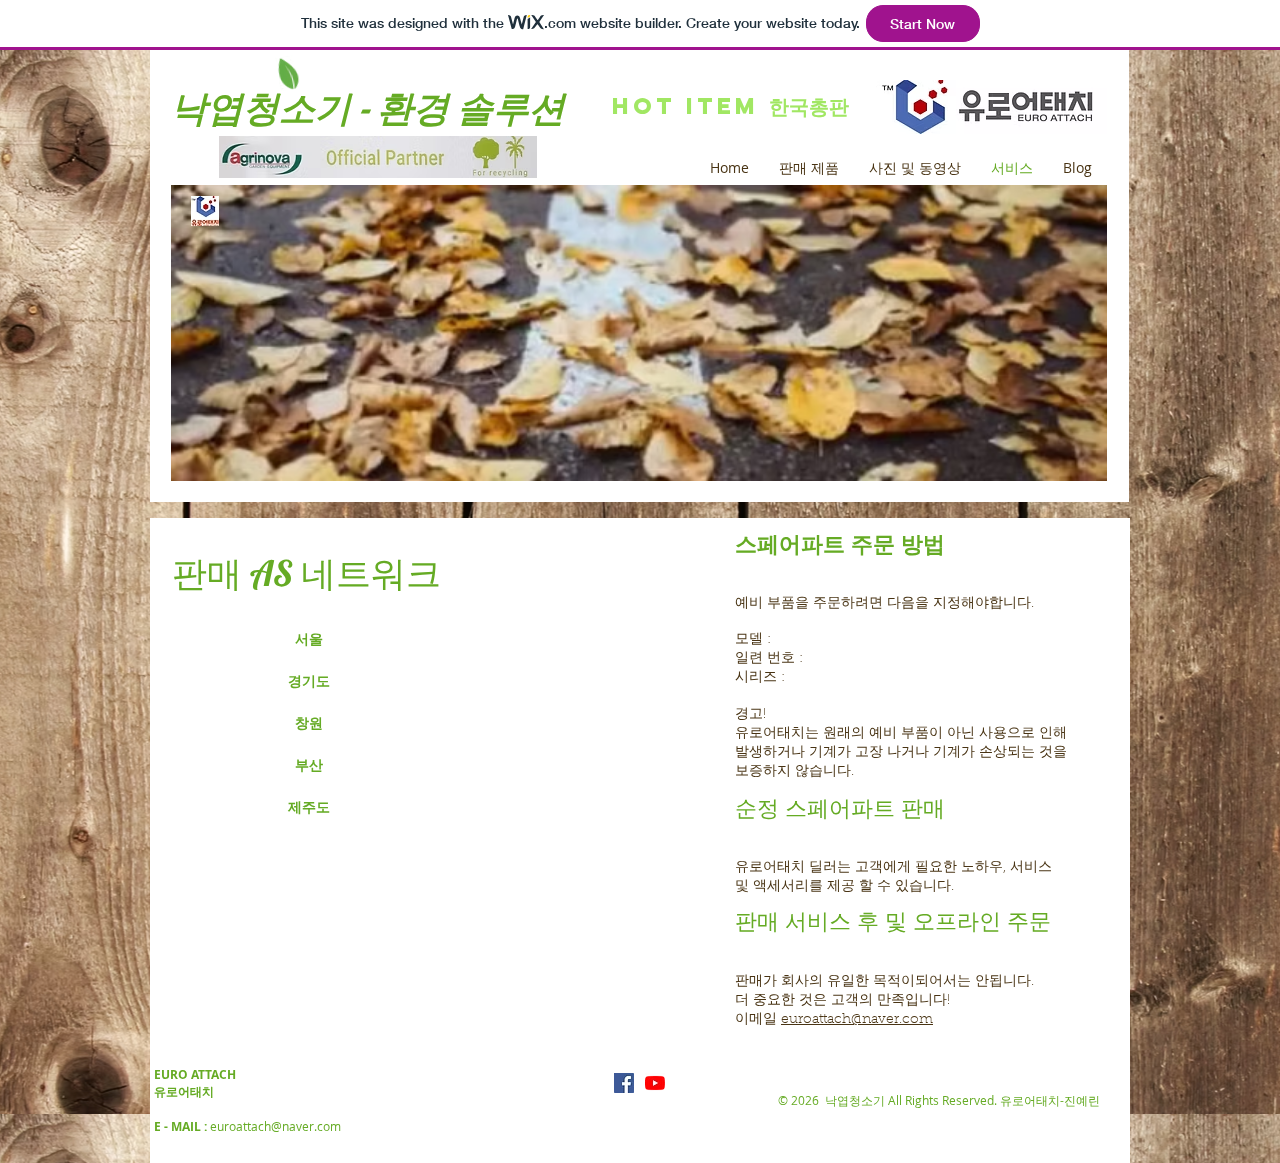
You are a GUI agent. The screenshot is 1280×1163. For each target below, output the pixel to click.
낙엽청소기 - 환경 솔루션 (368, 107)
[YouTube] (655, 1083)
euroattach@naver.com (857, 1020)
